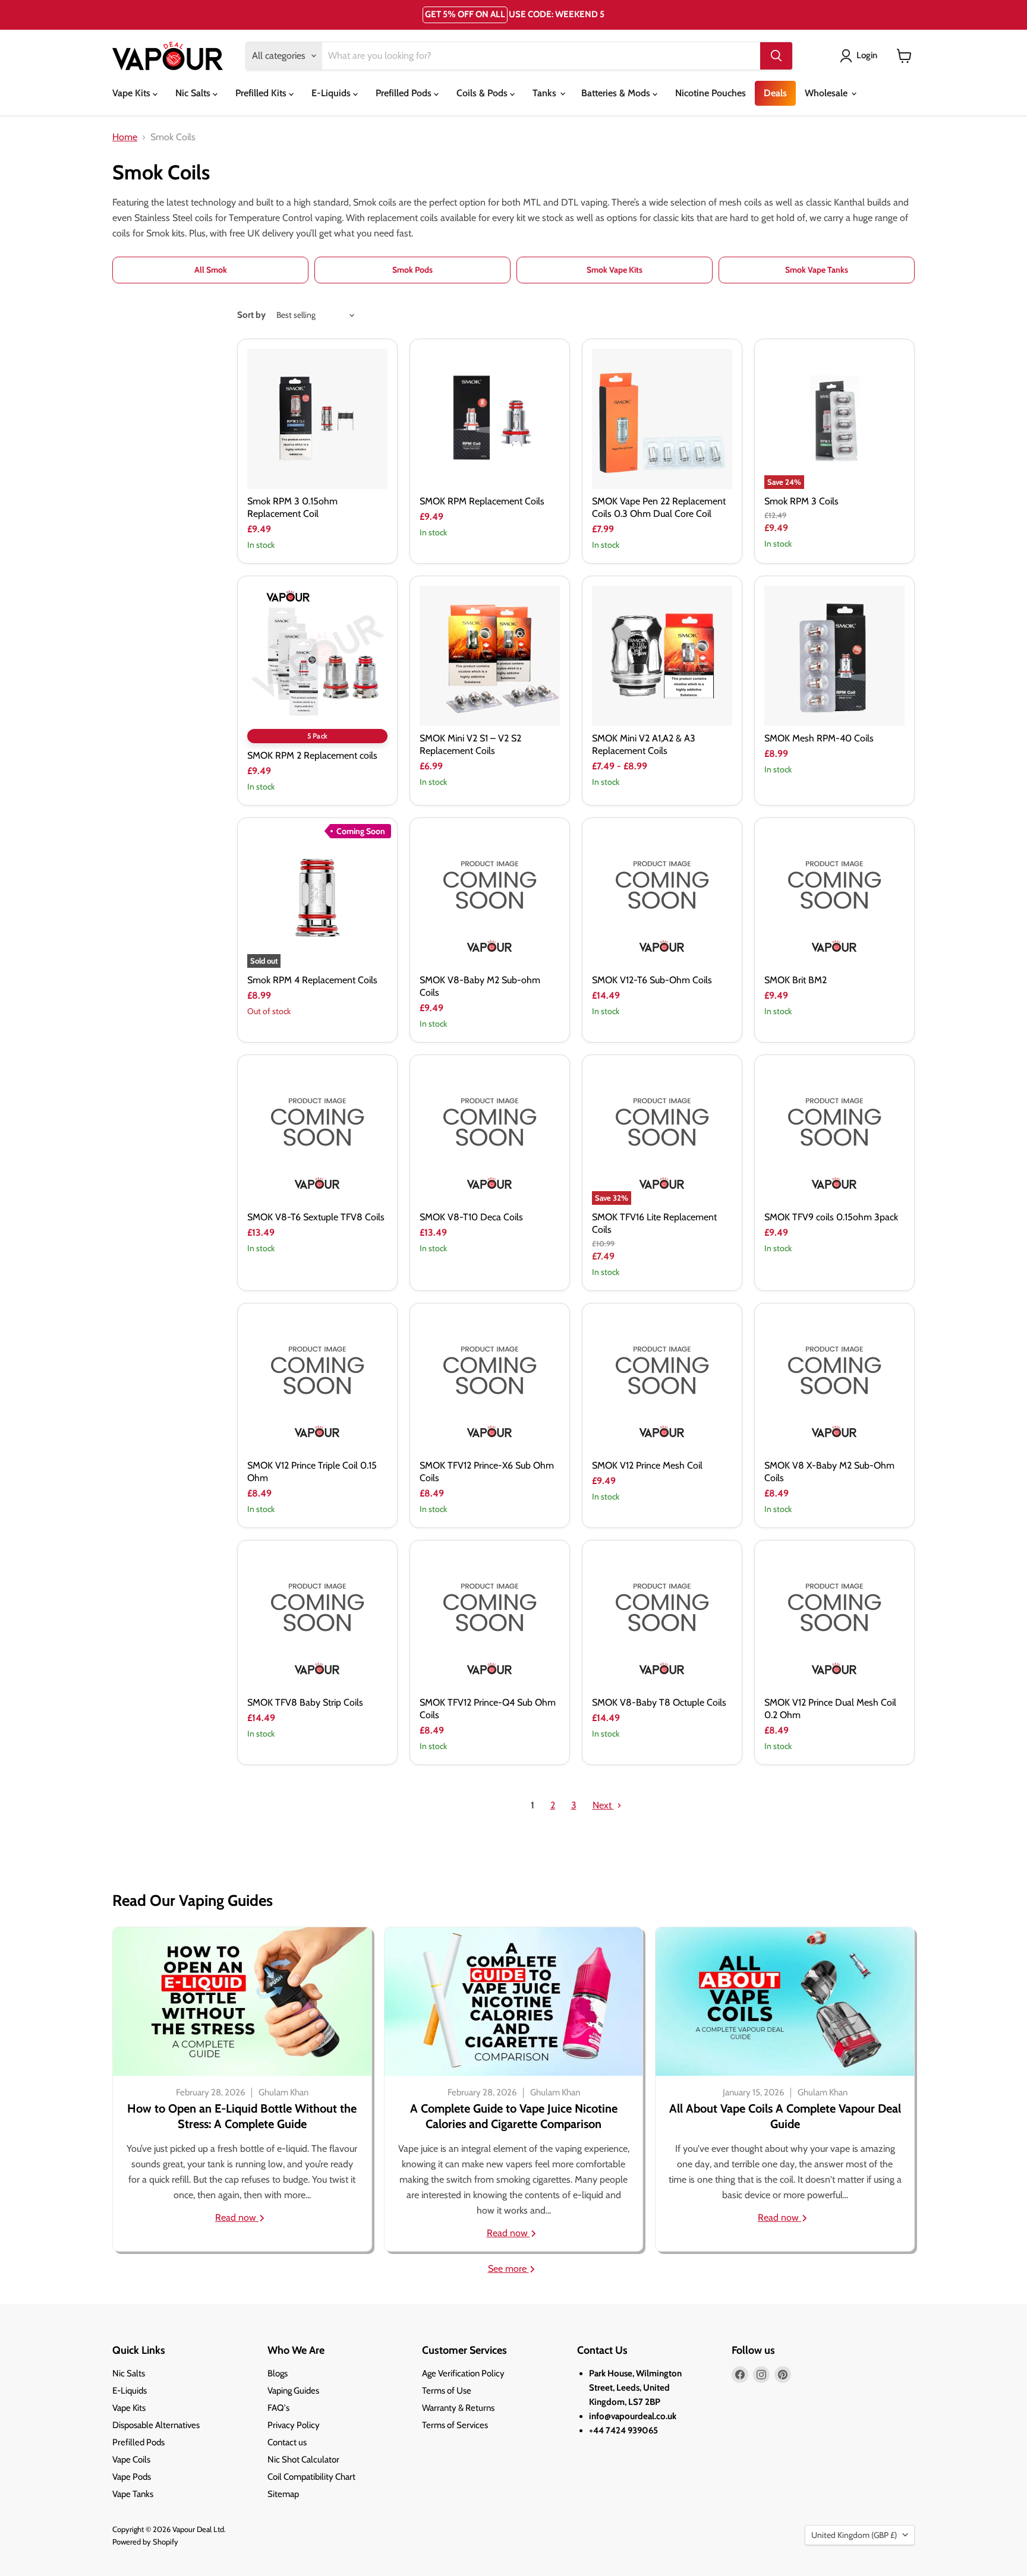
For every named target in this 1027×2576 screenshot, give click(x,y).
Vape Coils (131, 2460)
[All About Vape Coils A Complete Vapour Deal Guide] (785, 2002)
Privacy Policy (294, 2425)
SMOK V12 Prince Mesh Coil (647, 1465)
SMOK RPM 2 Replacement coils (312, 755)
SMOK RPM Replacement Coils (482, 501)
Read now (237, 2217)
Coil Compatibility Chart (311, 2477)
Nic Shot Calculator (303, 2460)
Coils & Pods (483, 93)
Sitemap (283, 2494)
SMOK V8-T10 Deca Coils (471, 1217)
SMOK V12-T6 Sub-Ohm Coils (652, 980)
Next (603, 1805)
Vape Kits (133, 93)
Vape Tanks (133, 2494)
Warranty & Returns (458, 2408)
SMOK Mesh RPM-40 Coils (819, 738)
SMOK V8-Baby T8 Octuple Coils (659, 1702)
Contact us (287, 2442)
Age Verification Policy (463, 2373)
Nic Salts (194, 93)
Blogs (278, 2373)
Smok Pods (412, 270)
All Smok (211, 270)
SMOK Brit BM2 (796, 980)
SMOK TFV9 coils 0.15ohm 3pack (831, 1217)
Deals (775, 93)
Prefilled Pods (405, 93)
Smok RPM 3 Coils (801, 501)
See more (508, 2269)
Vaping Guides (293, 2391)
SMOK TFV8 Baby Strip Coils (305, 1702)
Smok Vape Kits (615, 270)
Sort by (251, 315)
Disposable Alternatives (156, 2425)
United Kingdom (854, 2535)
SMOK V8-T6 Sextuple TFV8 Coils (316, 1217)
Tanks (546, 93)
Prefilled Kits (262, 93)
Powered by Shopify (145, 2542)
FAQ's (278, 2408)
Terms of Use (447, 2391)
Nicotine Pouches (711, 93)
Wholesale (827, 93)
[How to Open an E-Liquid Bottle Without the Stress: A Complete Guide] (242, 2002)
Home (125, 137)
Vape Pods (132, 2477)
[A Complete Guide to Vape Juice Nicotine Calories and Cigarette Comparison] (514, 2002)
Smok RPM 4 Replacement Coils (312, 980)
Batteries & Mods (617, 93)
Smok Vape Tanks (817, 270)
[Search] (776, 56)
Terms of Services (455, 2425)
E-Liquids (332, 93)
